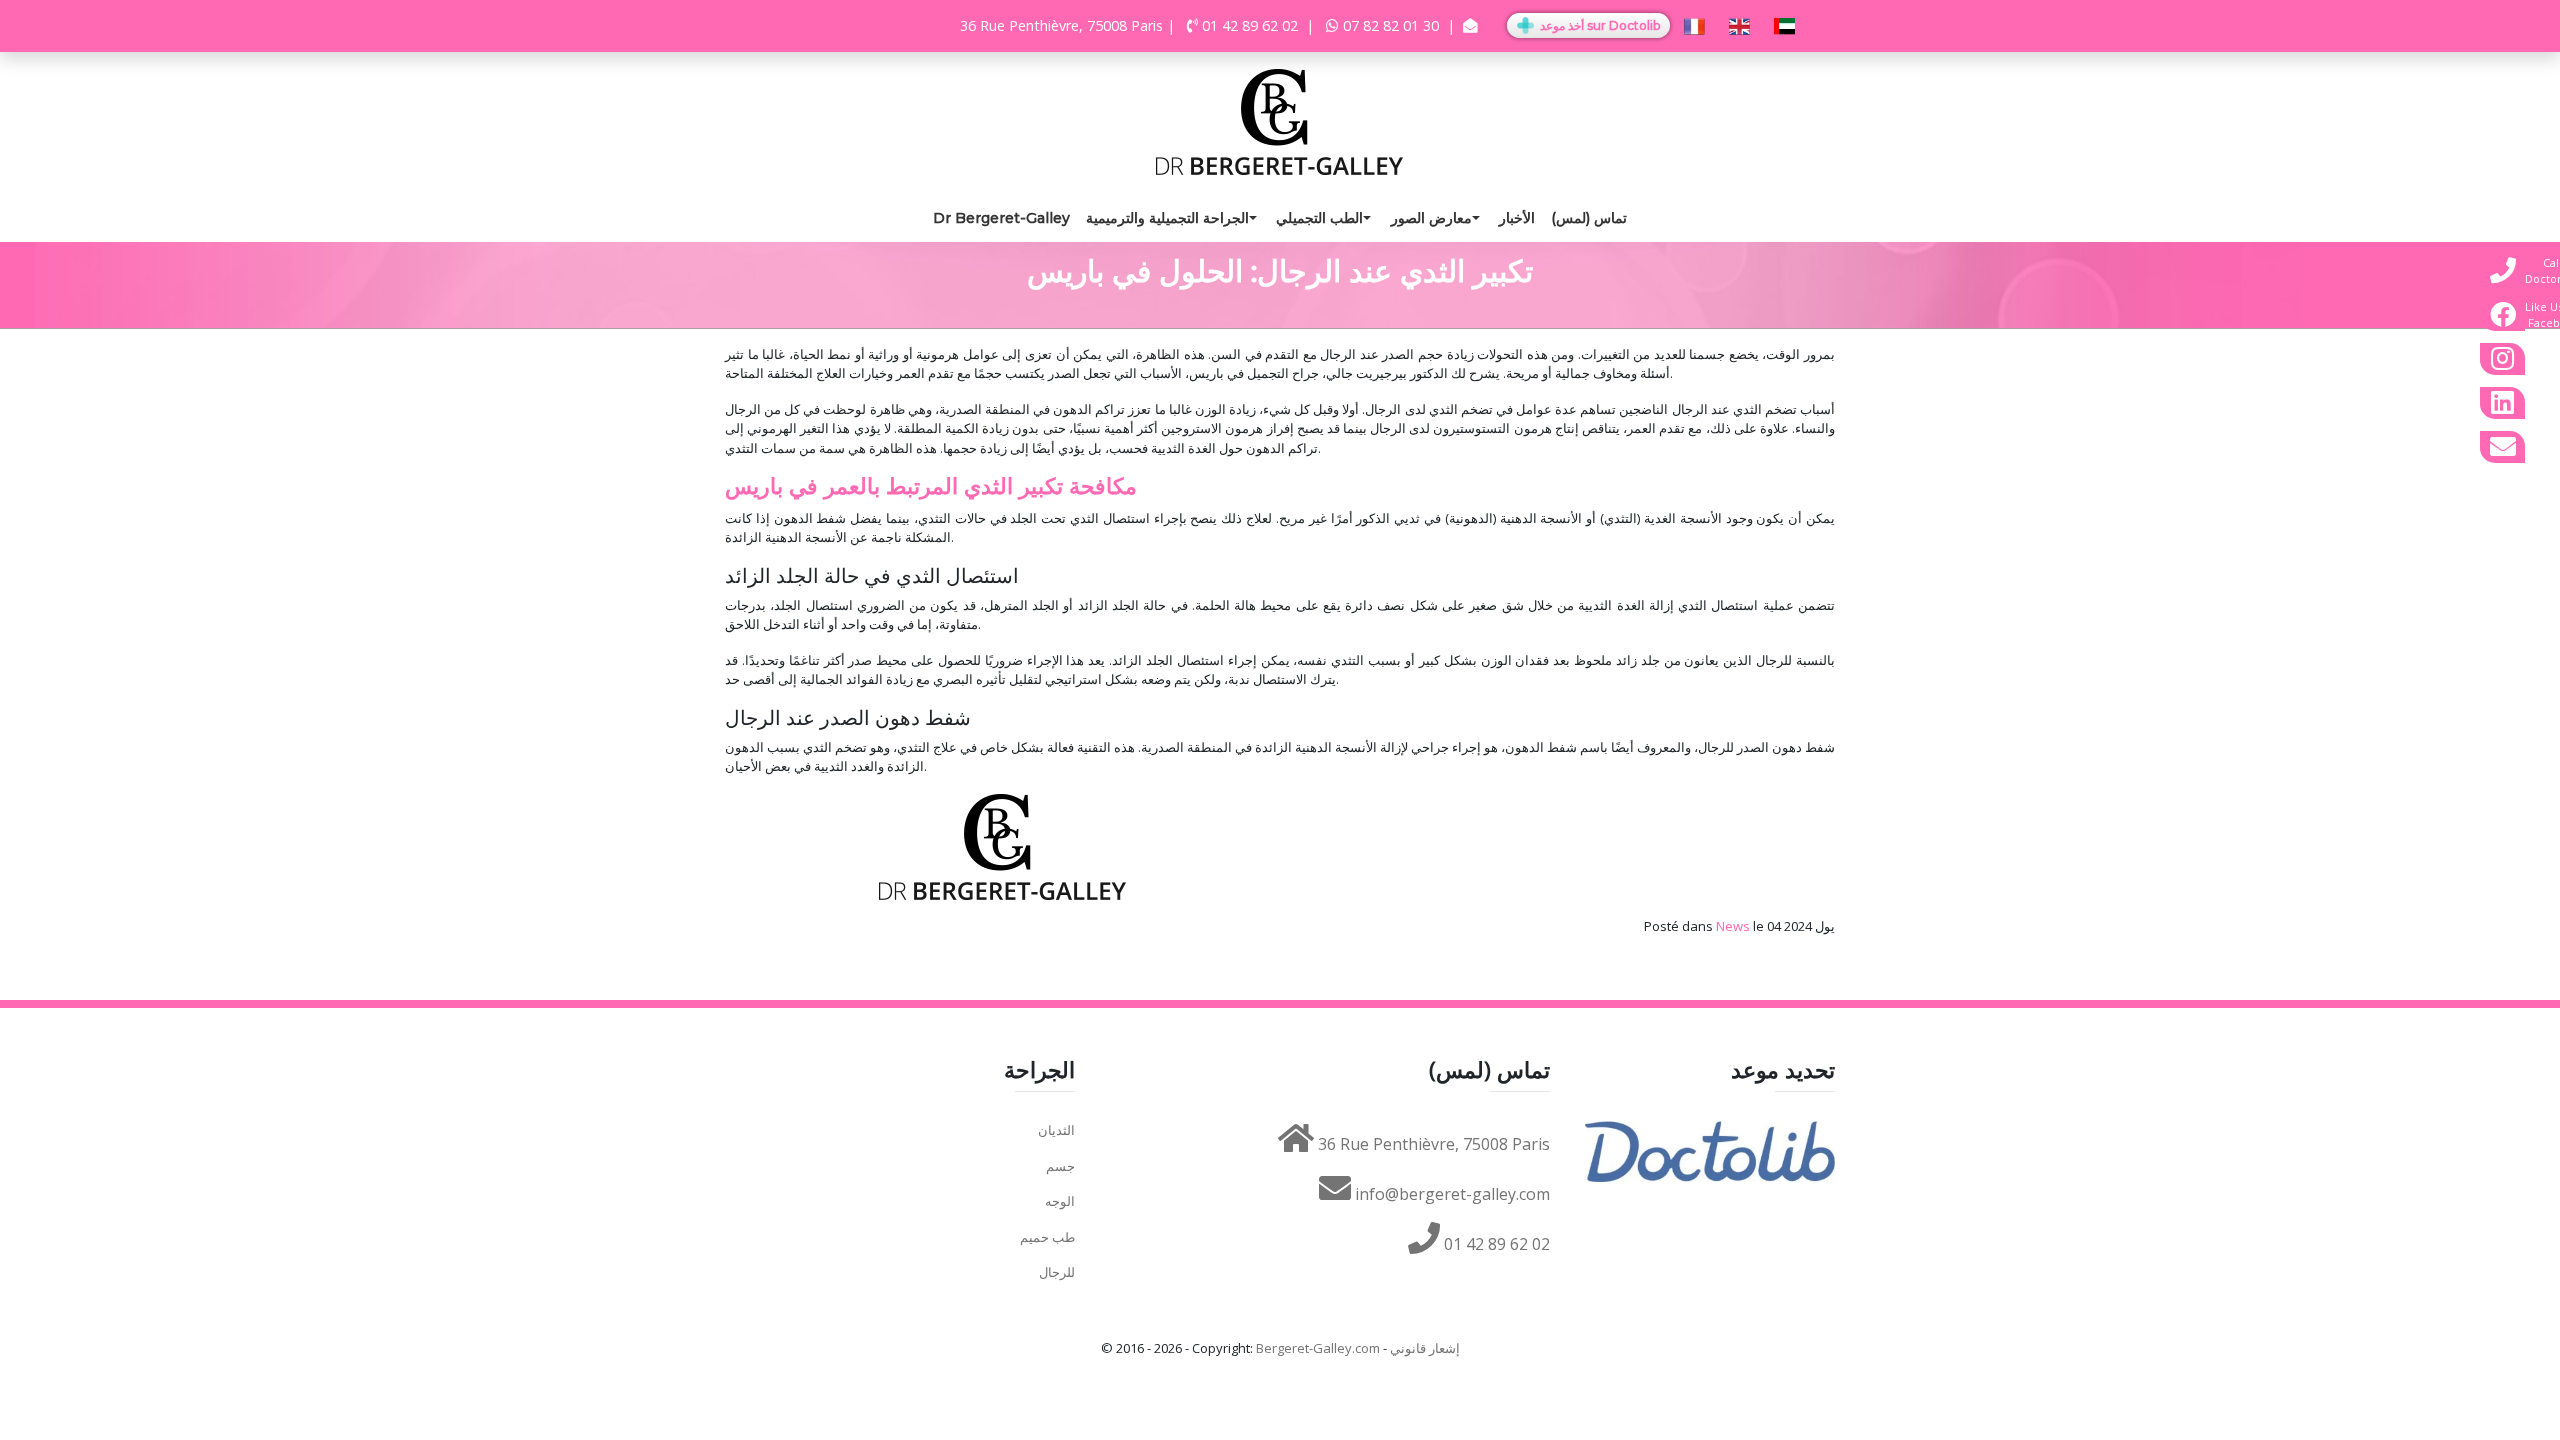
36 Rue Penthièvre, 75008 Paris (1432, 1144)
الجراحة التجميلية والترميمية (1167, 218)
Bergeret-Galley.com (1318, 1348)
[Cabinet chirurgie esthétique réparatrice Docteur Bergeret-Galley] (1280, 120)
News (1733, 926)
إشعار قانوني (1425, 1348)
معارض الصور (1431, 218)
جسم (1060, 1166)
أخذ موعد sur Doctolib (1598, 25)
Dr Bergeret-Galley (1001, 218)
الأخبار (1517, 218)
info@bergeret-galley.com (1450, 1194)
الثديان (1056, 1130)
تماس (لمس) (1589, 218)
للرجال (1057, 1272)
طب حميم (1047, 1237)
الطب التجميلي (1319, 218)
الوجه (1060, 1201)
